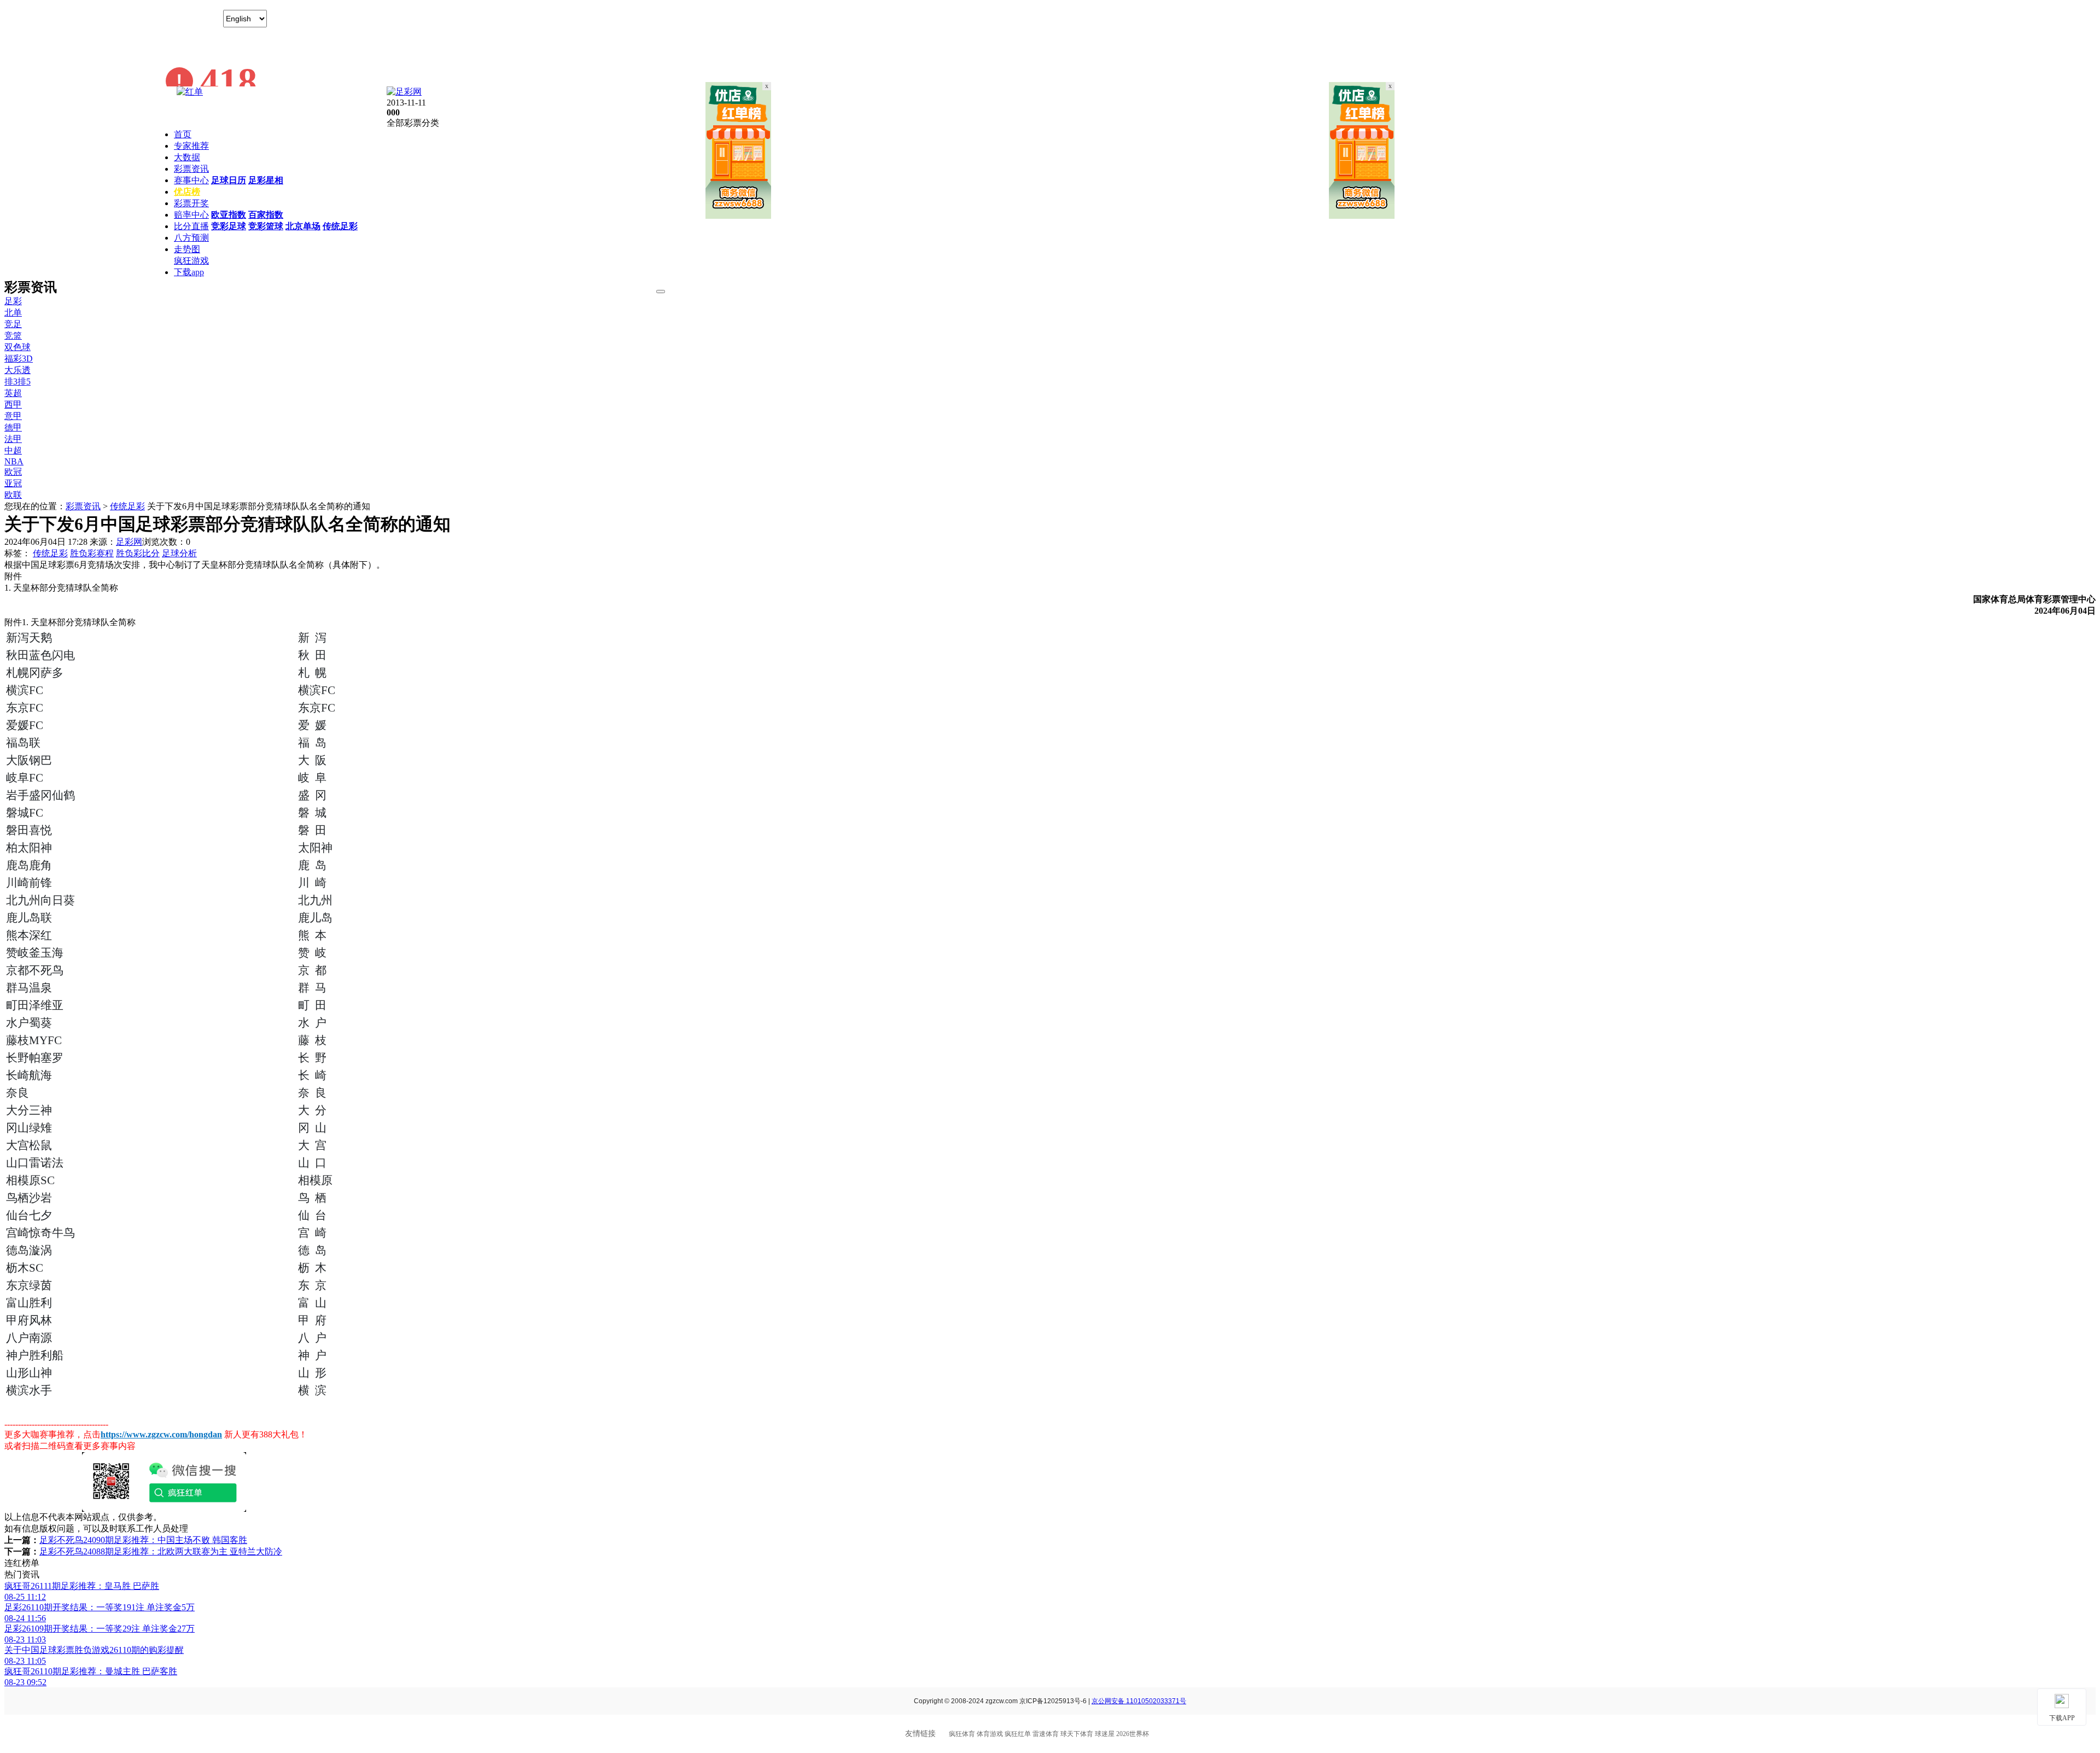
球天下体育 (1077, 1734)
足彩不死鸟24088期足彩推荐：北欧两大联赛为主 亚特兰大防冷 (161, 1551)
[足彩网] (404, 92)
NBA (14, 461)
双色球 (17, 347)
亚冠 (13, 483)
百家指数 (266, 215)
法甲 (13, 439)
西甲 (13, 404)
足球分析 (179, 553)
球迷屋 (1105, 1734)
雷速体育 (1046, 1734)
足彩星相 (266, 180)
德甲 (13, 427)
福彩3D (19, 359)
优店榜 (187, 192)
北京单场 (303, 226)
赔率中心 (191, 215)
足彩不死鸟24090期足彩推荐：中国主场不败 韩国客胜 (143, 1540)
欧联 (13, 495)
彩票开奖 (191, 203)
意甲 (13, 416)
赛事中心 (191, 180)
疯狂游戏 (191, 261)
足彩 (13, 301)
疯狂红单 (1018, 1734)
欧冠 (13, 472)
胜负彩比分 (138, 553)
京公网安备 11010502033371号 (1139, 1701)
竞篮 (13, 336)
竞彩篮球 (266, 226)
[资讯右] (1362, 216)
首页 (183, 134)
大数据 (187, 157)
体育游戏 (990, 1734)
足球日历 (229, 180)
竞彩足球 (229, 226)
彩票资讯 (191, 169)
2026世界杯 (1133, 1734)
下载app (189, 272)
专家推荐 (191, 146)
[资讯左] (738, 216)
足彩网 (129, 542)
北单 (13, 313)
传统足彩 (340, 226)
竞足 (13, 324)
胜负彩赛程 (92, 553)
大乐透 (17, 370)
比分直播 (191, 226)
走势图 (187, 249)
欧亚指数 (229, 215)
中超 (13, 450)
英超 (13, 393)
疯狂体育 (962, 1734)
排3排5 (17, 382)
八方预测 (191, 238)
